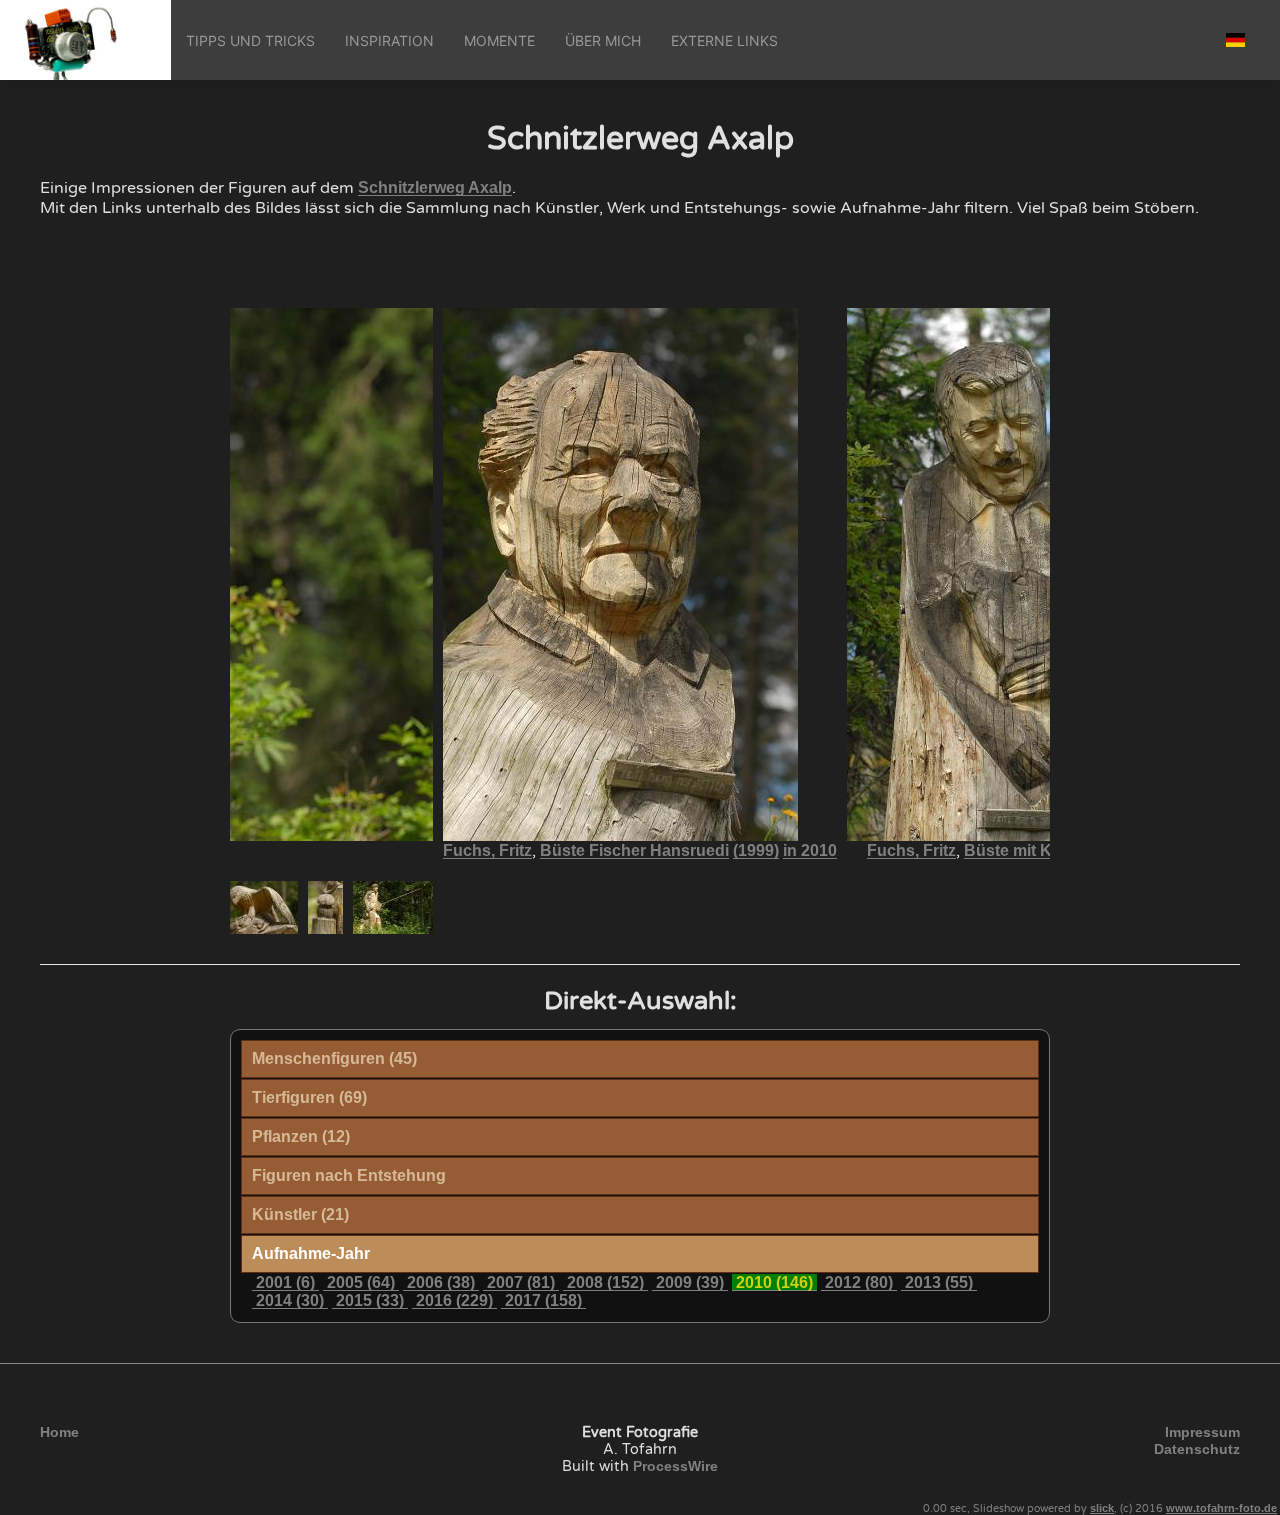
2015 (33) (370, 1300)
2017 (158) (543, 1300)
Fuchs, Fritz (487, 850)
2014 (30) (290, 1300)
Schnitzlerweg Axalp (435, 187)
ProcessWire (675, 1466)
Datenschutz (1197, 1449)
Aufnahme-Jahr (311, 1253)
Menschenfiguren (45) (334, 1058)
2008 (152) (605, 1282)
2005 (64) (361, 1282)
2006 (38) (441, 1282)
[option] (258, 907)
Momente (499, 40)
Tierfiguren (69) (309, 1097)
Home (59, 1432)
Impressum (1202, 1432)
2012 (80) (859, 1282)
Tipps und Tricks (250, 40)
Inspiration (389, 40)
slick (1102, 1508)
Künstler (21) (300, 1214)
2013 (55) (939, 1282)
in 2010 (810, 850)
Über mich (603, 40)
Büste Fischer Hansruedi (634, 850)
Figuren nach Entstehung (349, 1175)
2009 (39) (690, 1282)
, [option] (640, 851)
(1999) (756, 850)
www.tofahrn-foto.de (1221, 1508)
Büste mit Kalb (1019, 850)
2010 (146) (774, 1282)
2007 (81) (521, 1282)
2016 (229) (454, 1300)
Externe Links (724, 40)
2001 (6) (285, 1282)
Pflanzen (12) (301, 1136)
